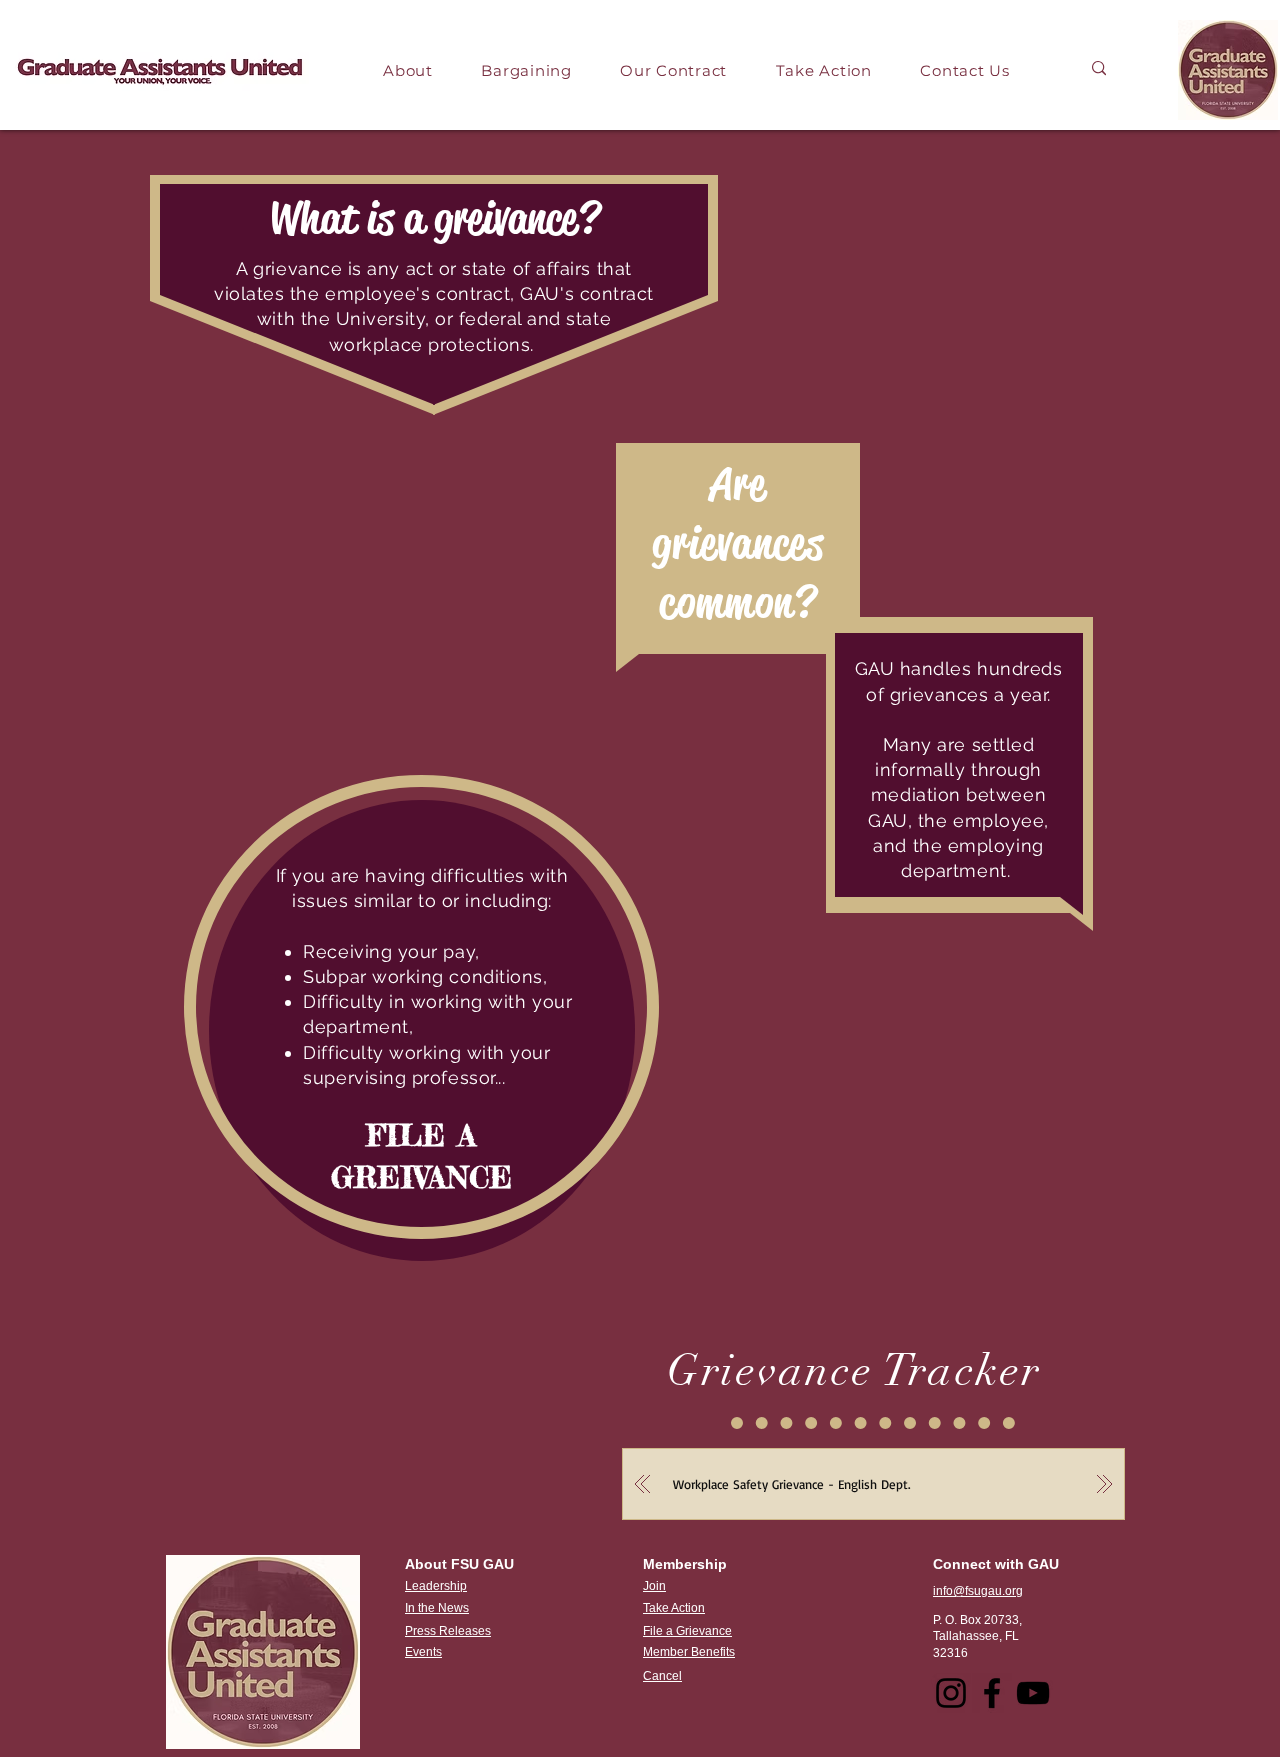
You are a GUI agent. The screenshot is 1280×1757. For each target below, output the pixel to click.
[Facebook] (992, 1693)
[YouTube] (1033, 1693)
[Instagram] (951, 1693)
